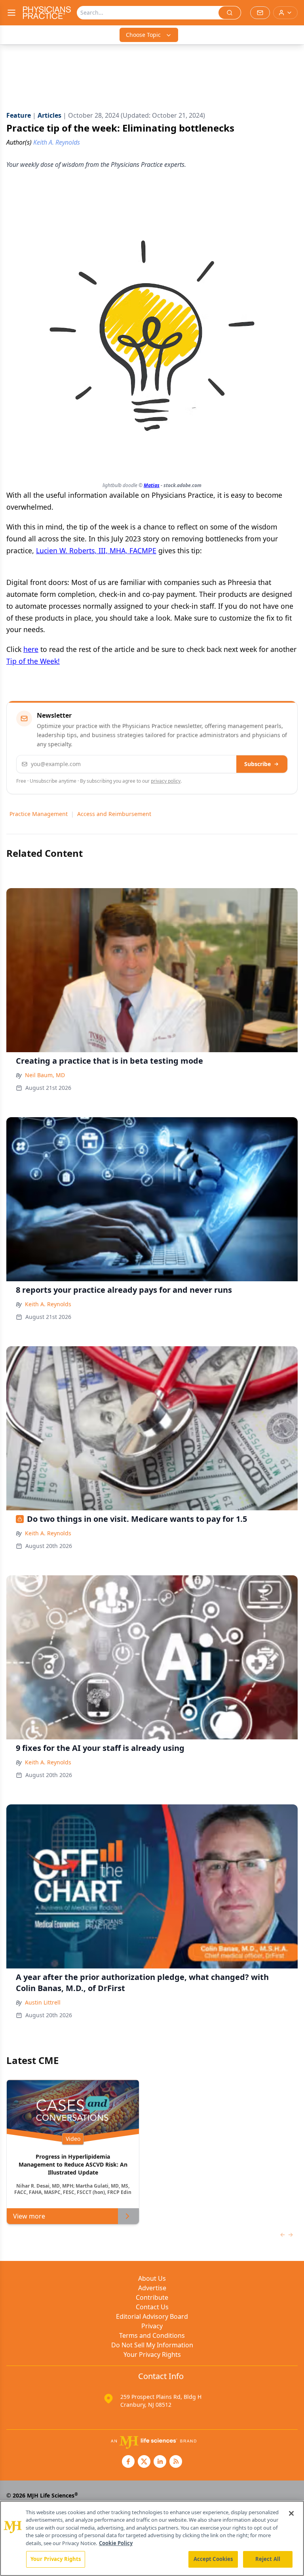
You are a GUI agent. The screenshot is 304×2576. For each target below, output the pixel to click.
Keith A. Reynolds (48, 1304)
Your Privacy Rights (152, 2354)
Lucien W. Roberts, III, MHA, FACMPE (96, 550)
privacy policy (166, 781)
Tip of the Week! (33, 661)
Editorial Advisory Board (152, 2316)
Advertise (152, 2288)
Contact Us (152, 2307)
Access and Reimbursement (114, 814)
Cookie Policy (116, 2543)
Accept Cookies (213, 2559)
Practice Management (39, 814)
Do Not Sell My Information (152, 2345)
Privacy (152, 2326)
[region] (152, 2538)
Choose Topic (143, 35)
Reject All (268, 2559)
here (31, 649)
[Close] (291, 2513)
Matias (152, 485)
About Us (152, 2278)
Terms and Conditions (152, 2335)
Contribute (152, 2297)
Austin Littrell (43, 2002)
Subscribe (257, 764)
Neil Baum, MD (45, 1075)
